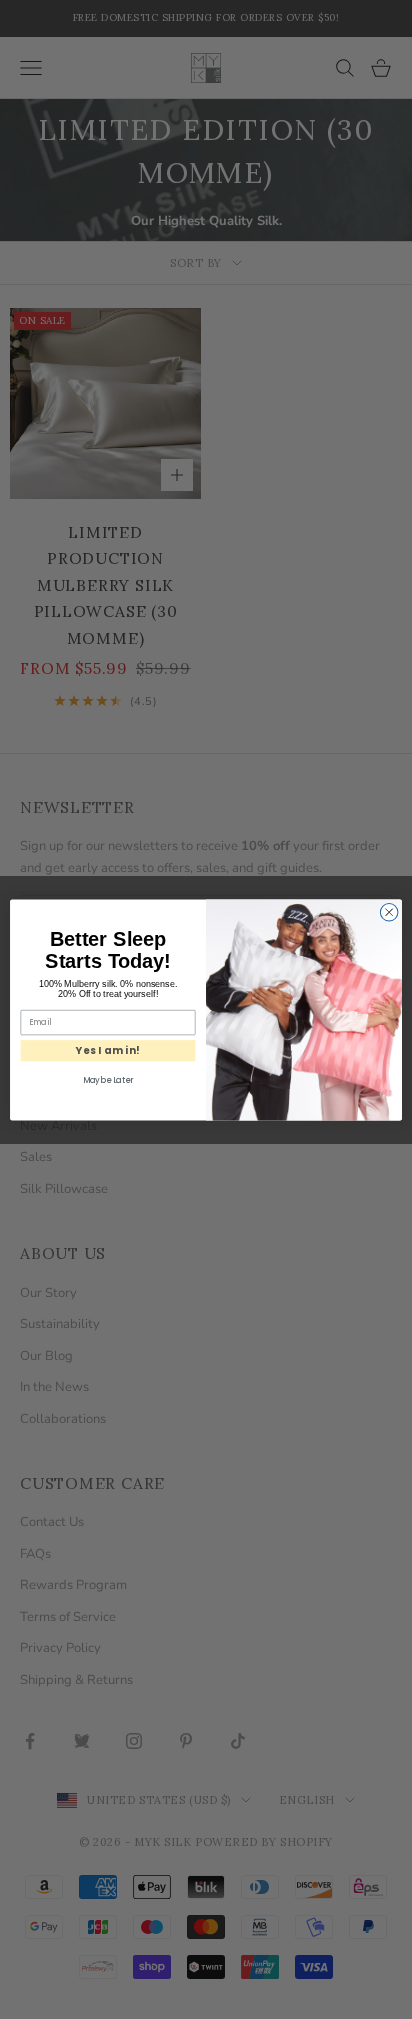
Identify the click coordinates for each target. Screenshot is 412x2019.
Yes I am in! (108, 1050)
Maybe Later (108, 1080)
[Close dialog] (389, 912)
